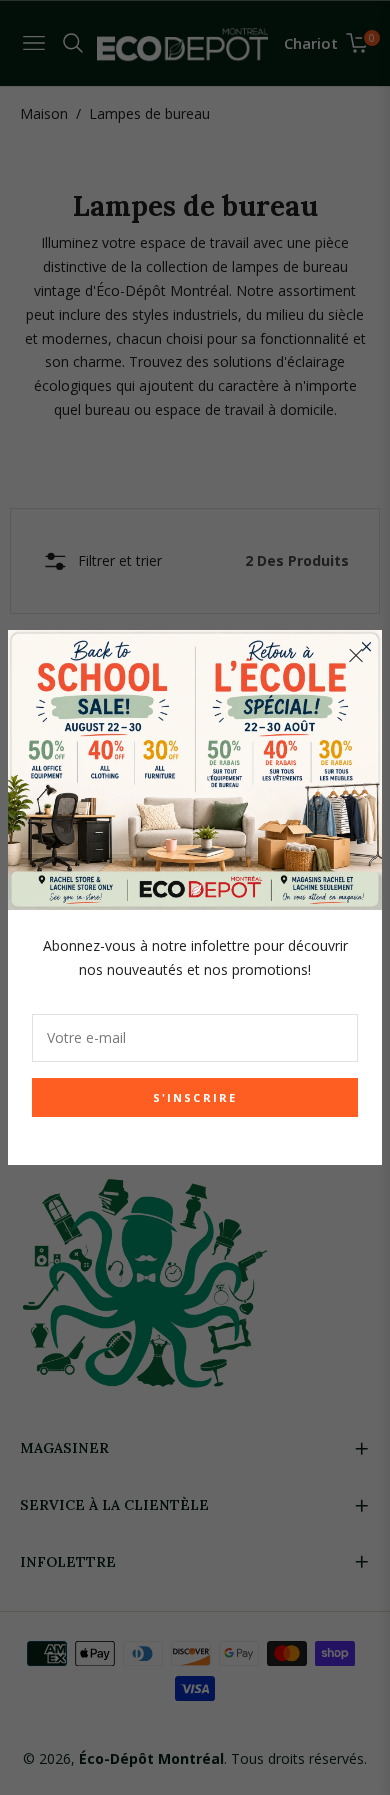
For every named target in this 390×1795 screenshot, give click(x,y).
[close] (356, 656)
